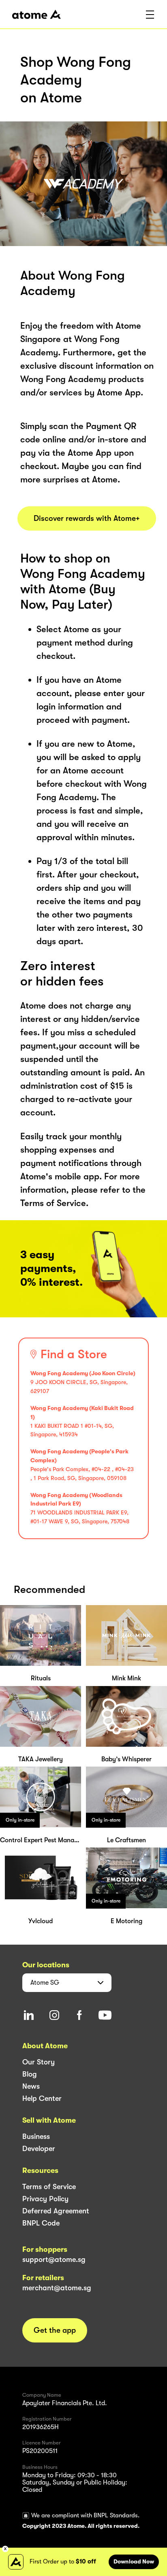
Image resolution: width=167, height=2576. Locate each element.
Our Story (39, 2062)
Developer (39, 2149)
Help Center (42, 2098)
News (31, 2086)
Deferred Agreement (56, 2211)
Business (36, 2136)
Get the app (55, 2330)
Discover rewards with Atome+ (87, 518)
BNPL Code (41, 2223)
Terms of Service (49, 2187)
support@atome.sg (54, 2260)
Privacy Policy (45, 2199)
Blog (30, 2074)
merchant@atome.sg (57, 2288)
